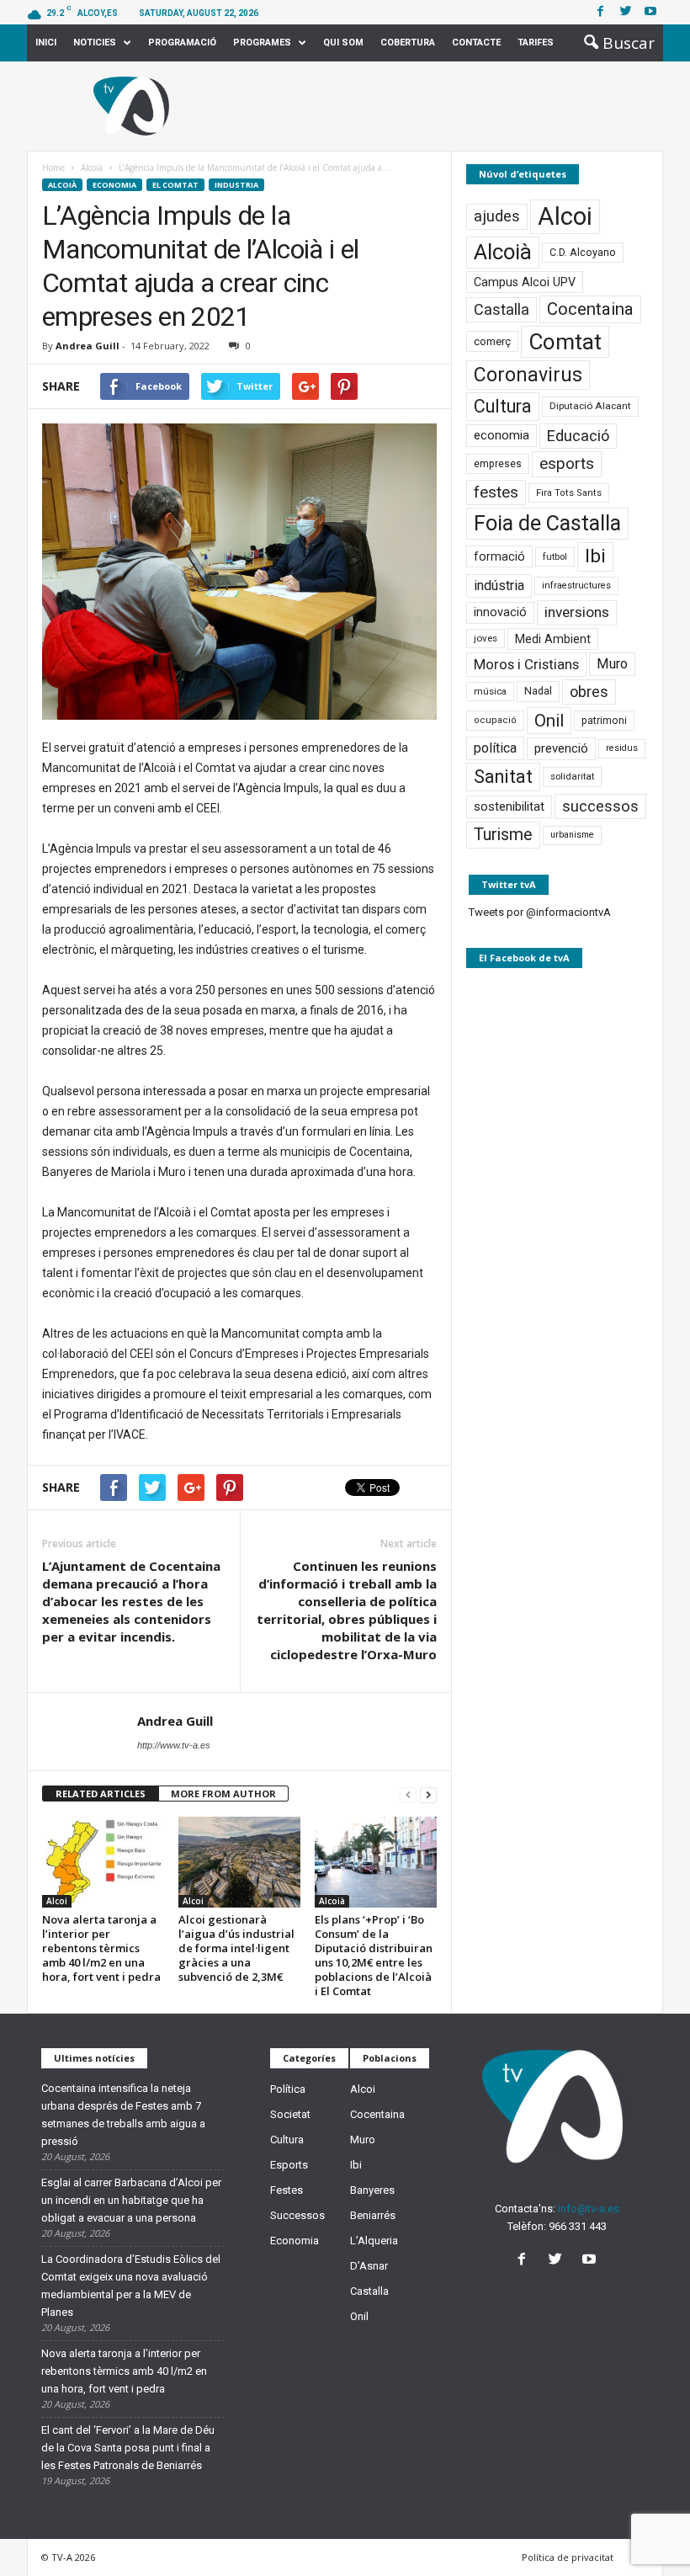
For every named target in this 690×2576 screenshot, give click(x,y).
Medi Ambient (553, 639)
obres (589, 692)
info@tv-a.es (589, 2209)
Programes (262, 43)
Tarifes (536, 43)
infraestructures (576, 585)
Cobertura (408, 43)
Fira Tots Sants (569, 493)
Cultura (503, 406)
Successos (297, 2215)
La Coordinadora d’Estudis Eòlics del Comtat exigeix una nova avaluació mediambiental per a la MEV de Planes (131, 2286)
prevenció (561, 748)
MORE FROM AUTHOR (223, 1794)
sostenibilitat (509, 806)
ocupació (495, 720)
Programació (182, 43)
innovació (500, 612)
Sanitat (503, 777)
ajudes (497, 216)
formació (499, 556)
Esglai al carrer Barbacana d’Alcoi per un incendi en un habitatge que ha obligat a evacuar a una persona (131, 2200)
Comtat (565, 342)
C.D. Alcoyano (583, 252)
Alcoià (62, 185)
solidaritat (572, 776)
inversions (577, 612)
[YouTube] (591, 2261)
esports (567, 464)
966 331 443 (578, 2226)
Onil (549, 721)
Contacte (476, 43)
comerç (492, 341)
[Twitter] (625, 12)
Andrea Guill (88, 346)
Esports (289, 2165)
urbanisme (572, 835)
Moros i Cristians (526, 664)
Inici (46, 43)
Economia (114, 185)
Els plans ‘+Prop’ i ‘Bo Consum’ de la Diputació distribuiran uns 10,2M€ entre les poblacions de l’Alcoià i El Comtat (374, 1955)
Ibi (595, 556)
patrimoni (604, 721)
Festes (287, 2190)
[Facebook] (600, 12)
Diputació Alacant (590, 406)
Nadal (538, 691)
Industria (236, 185)
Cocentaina (590, 309)
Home (53, 168)
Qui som (343, 43)
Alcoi (57, 1901)
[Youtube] (650, 12)
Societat (290, 2114)
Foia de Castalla (547, 523)
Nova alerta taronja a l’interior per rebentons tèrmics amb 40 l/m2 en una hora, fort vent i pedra (101, 1948)
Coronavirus (528, 375)
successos (600, 806)
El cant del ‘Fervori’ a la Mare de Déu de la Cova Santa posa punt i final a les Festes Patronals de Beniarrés (128, 2448)
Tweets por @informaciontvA (540, 912)
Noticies (95, 43)
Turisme (503, 835)
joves (486, 638)
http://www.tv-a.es (174, 1745)
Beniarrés (373, 2215)
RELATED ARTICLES (101, 1794)
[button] (614, 43)
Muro (612, 664)
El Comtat (175, 185)
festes (496, 492)
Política (288, 2089)
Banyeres (372, 2190)
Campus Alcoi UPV (525, 282)
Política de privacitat (568, 2557)
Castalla (502, 309)
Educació (578, 436)
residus (622, 748)
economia (502, 435)
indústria (499, 585)
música (490, 692)
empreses (498, 464)
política (495, 748)
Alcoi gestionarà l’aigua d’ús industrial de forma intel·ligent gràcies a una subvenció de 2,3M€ (236, 1948)
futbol (555, 556)
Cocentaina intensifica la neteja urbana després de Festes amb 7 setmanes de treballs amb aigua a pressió (123, 2115)
